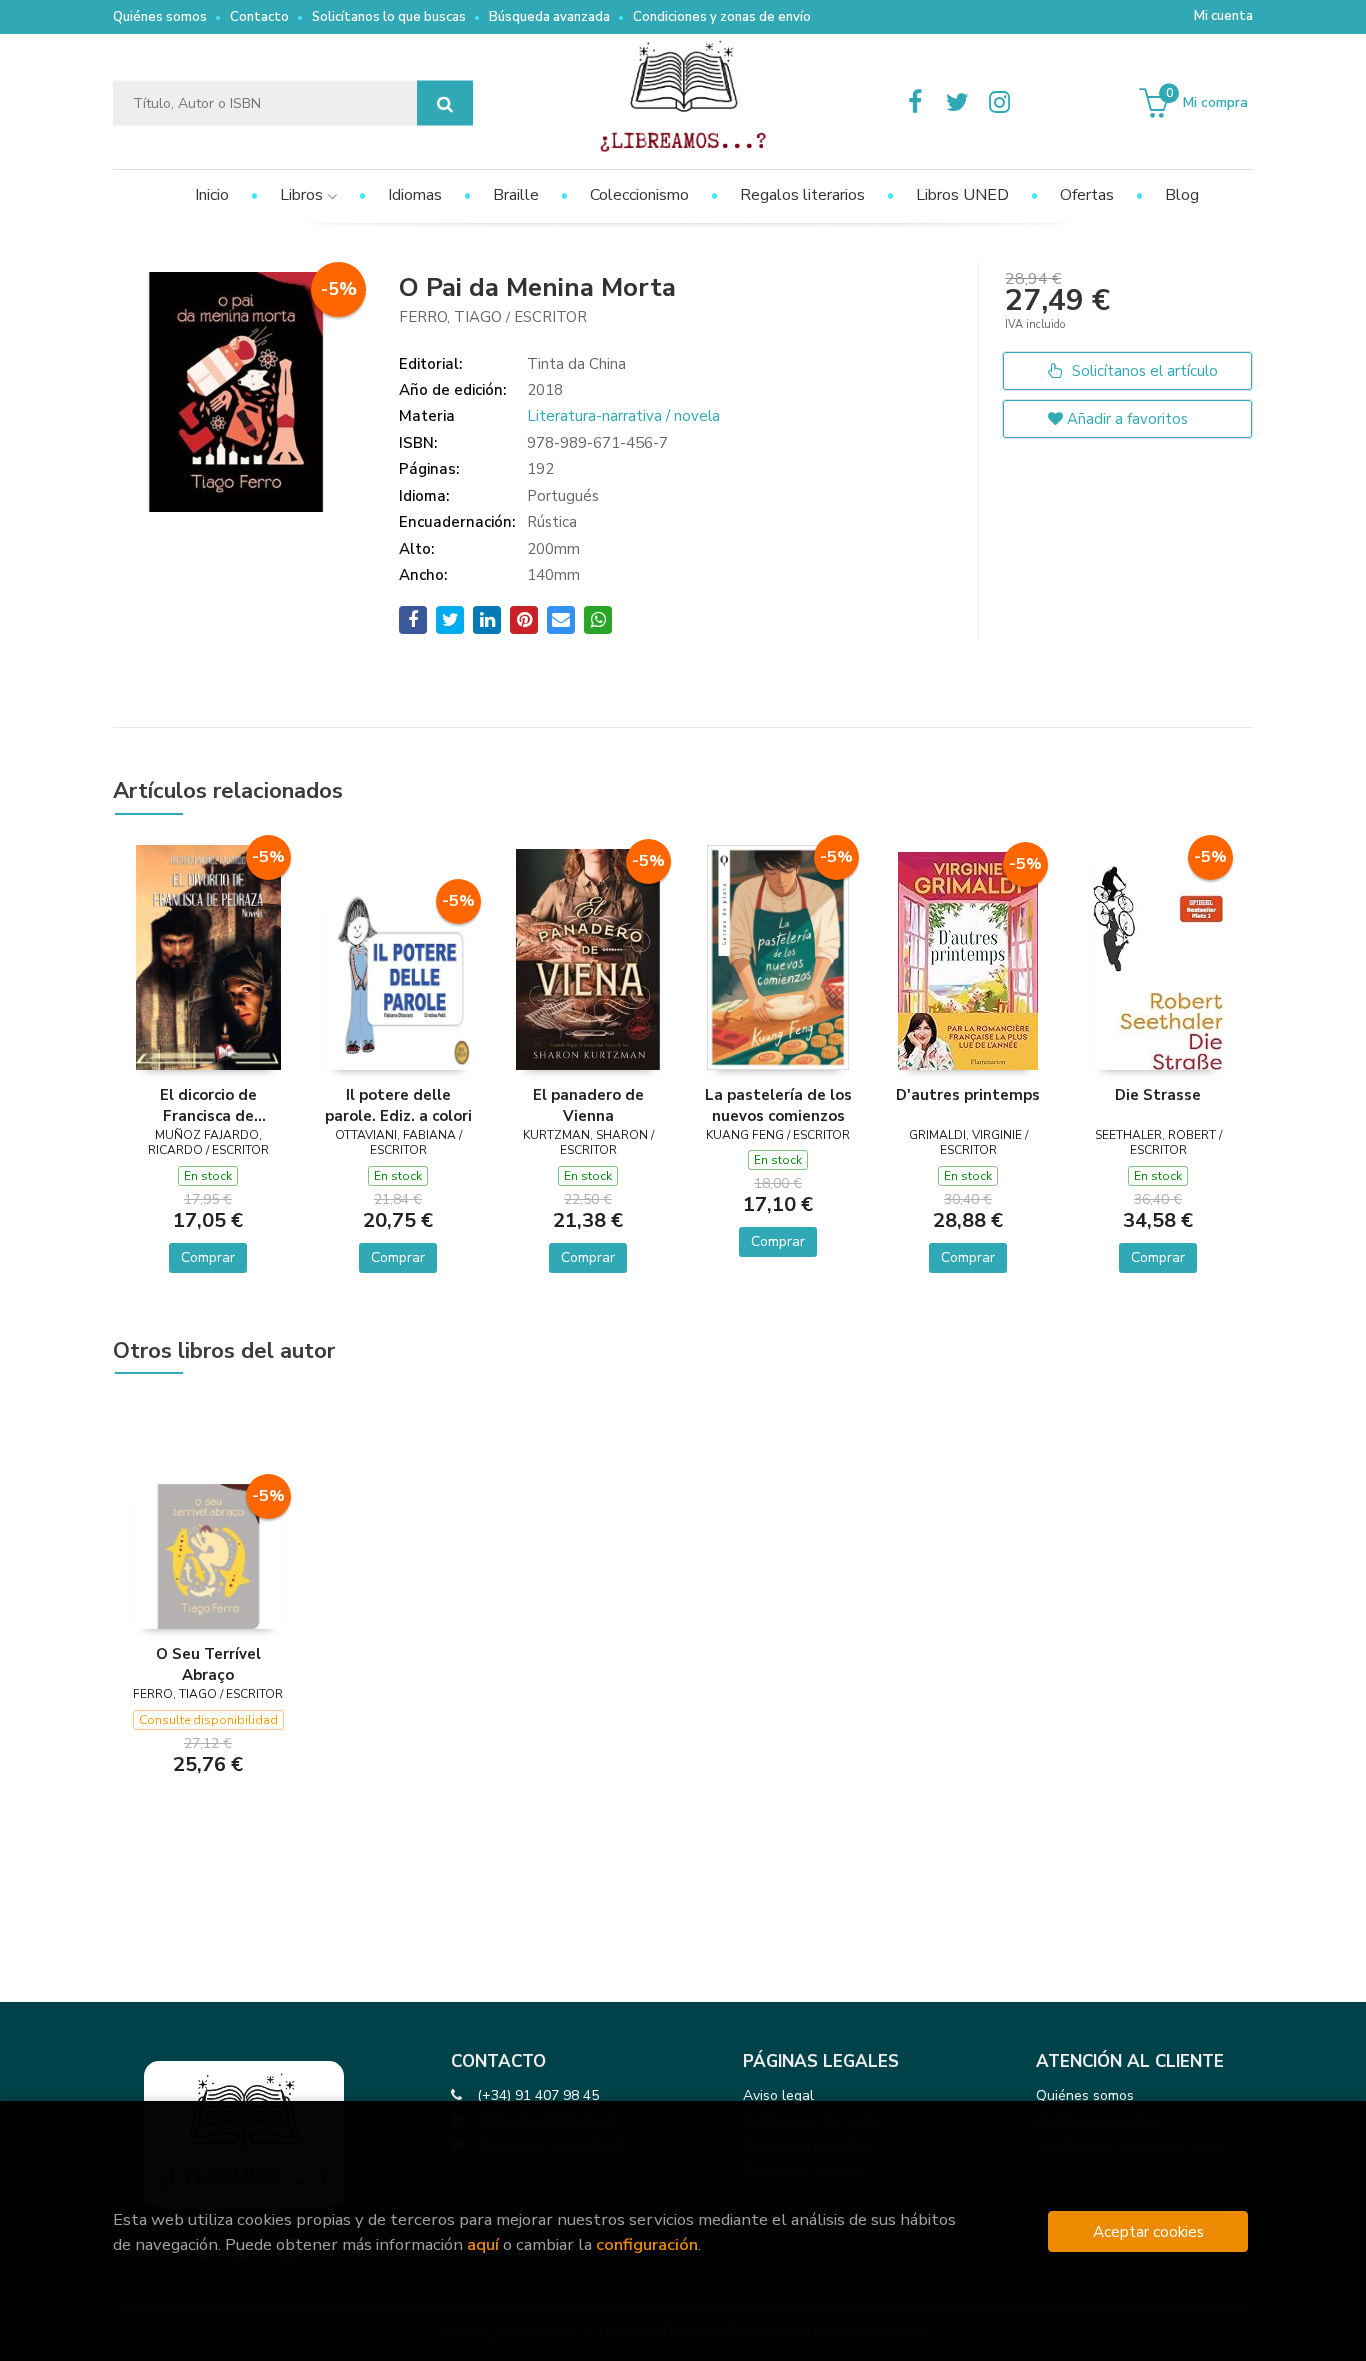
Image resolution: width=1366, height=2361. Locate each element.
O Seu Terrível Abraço (208, 1664)
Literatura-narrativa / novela (623, 416)
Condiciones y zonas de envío (722, 17)
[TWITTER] (957, 103)
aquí (483, 2244)
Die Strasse (1158, 1095)
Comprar (208, 1257)
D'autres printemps (968, 1095)
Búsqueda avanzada (549, 17)
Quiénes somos (160, 17)
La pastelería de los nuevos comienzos (778, 1105)
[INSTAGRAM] (999, 103)
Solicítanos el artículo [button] (1143, 371)
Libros (303, 195)
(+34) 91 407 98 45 (538, 2095)
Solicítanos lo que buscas (389, 17)
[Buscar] (445, 103)
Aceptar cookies (1148, 2231)
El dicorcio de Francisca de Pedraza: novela (208, 1105)
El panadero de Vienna (588, 1105)
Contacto (259, 17)
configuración (647, 2244)
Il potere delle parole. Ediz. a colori (398, 1105)
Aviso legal (778, 2095)
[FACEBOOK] (915, 103)
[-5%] (208, 956)
